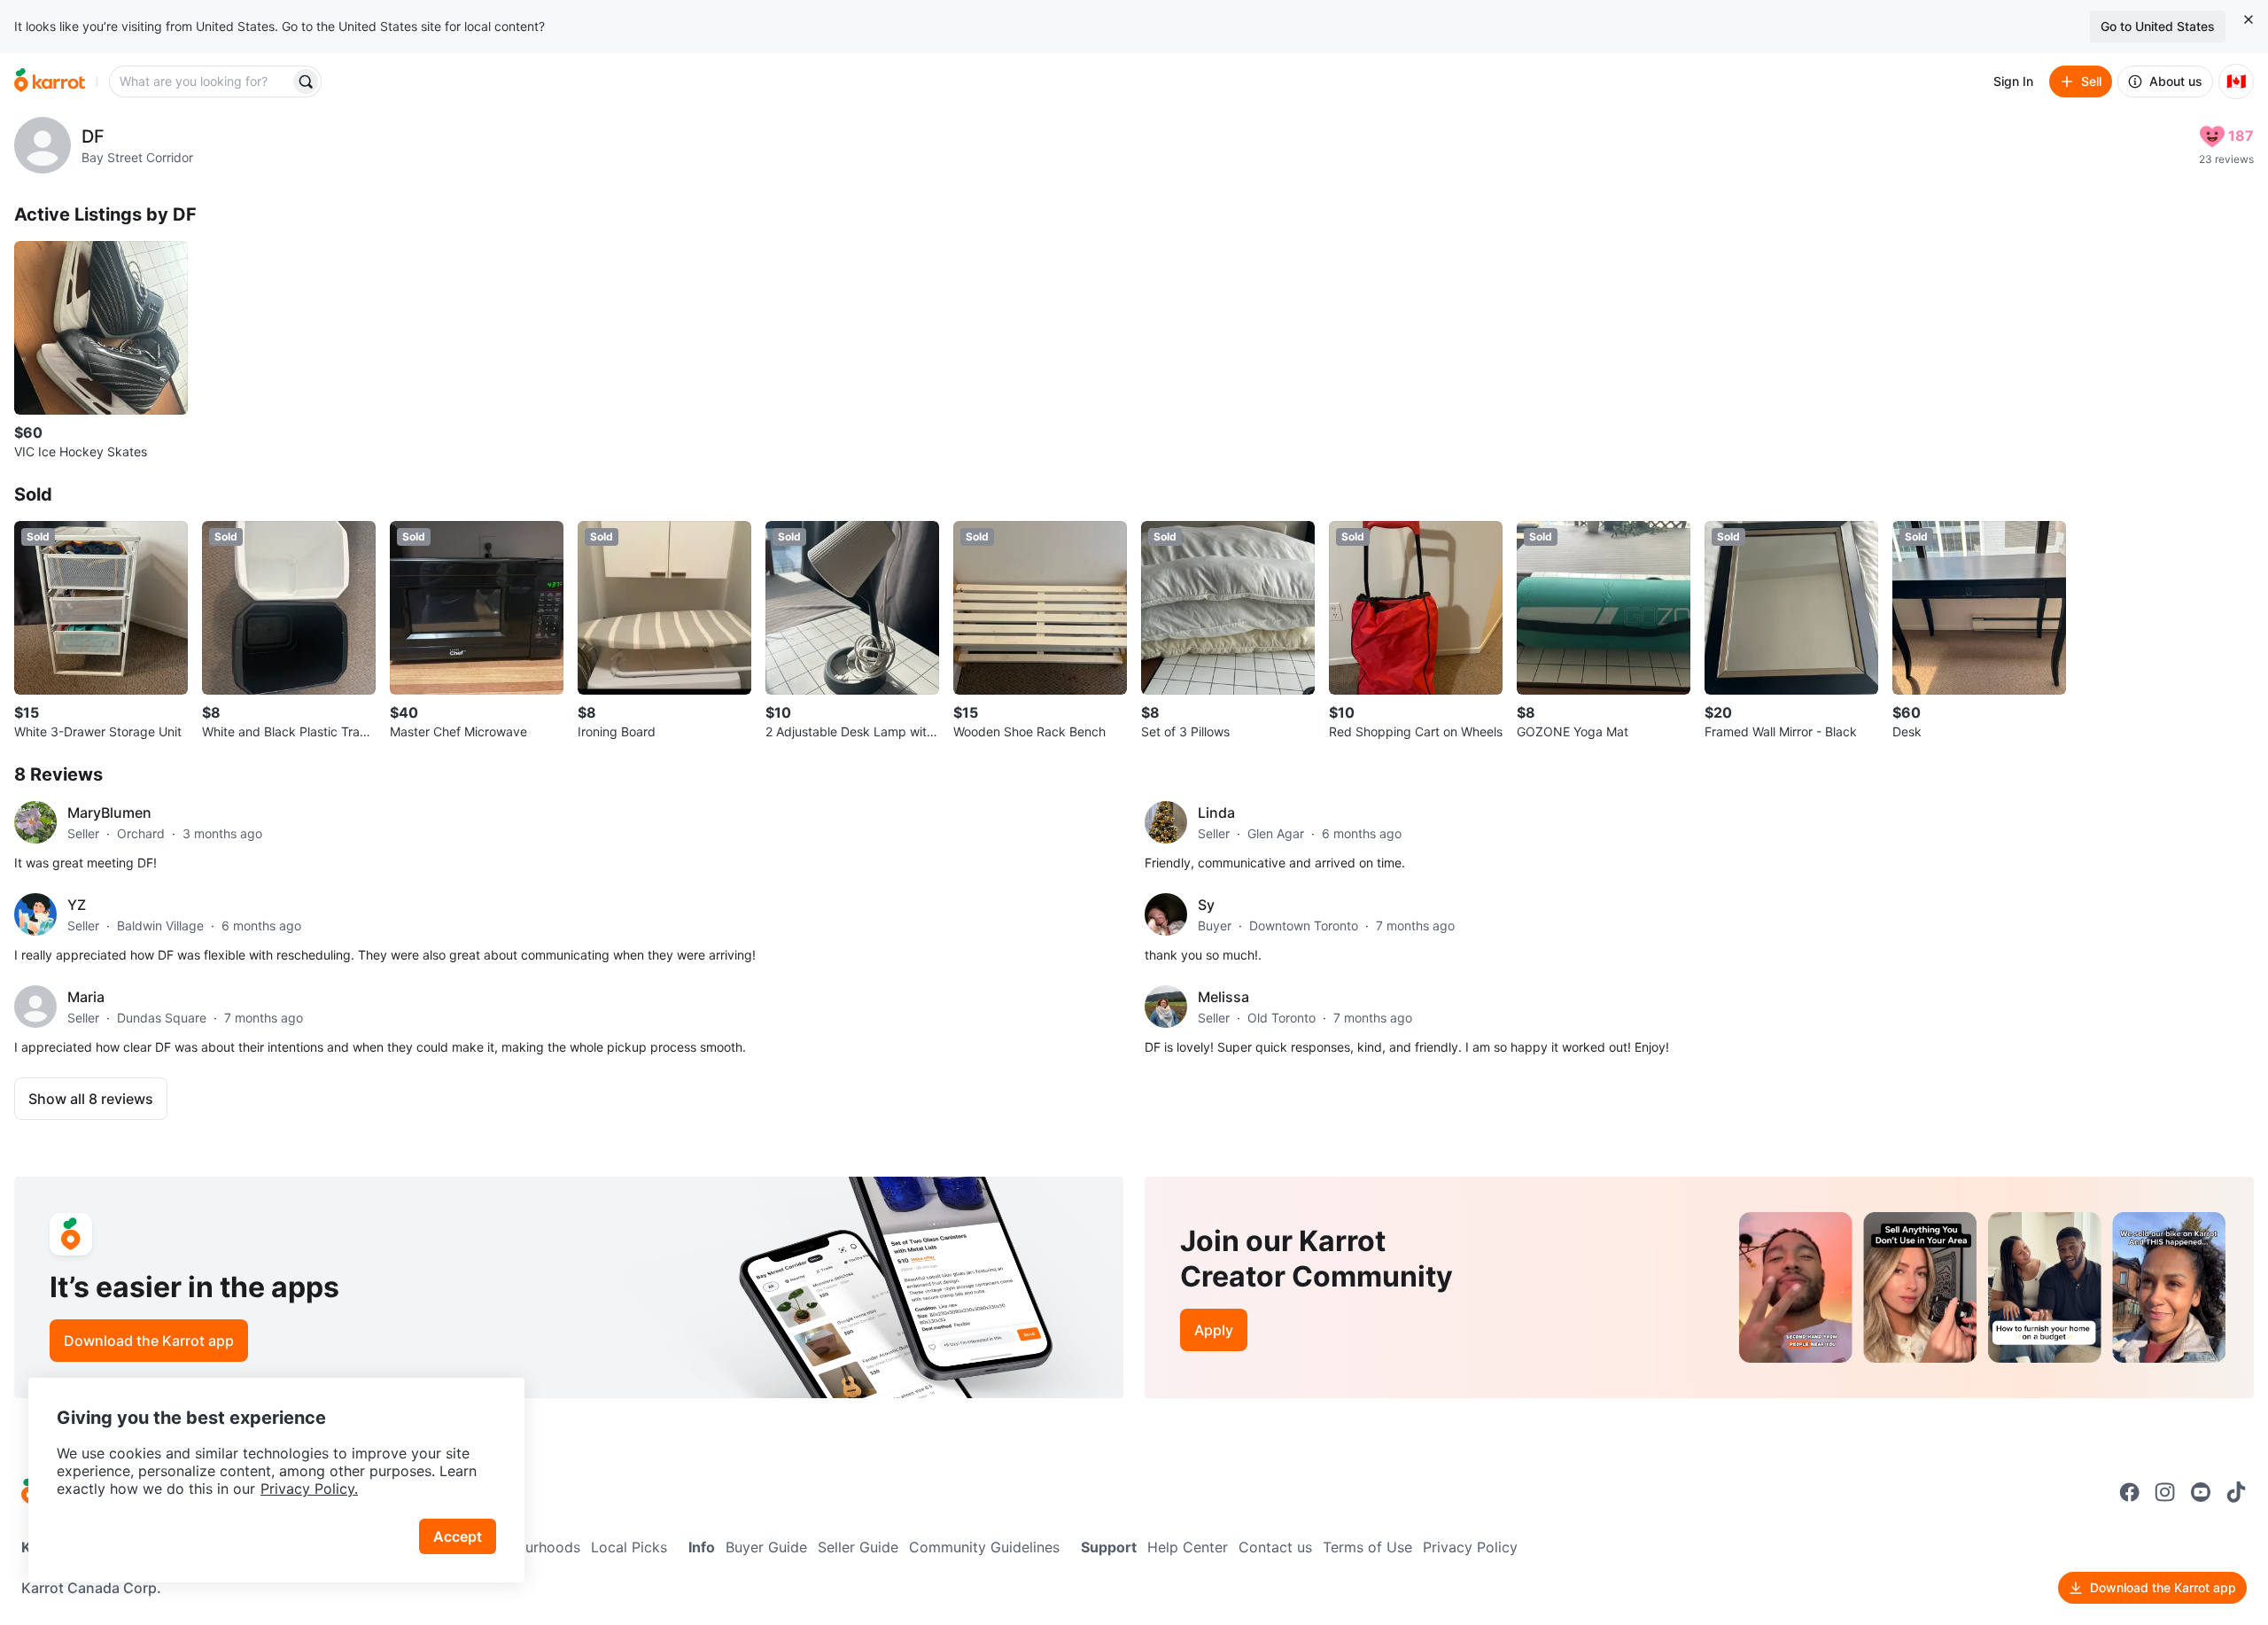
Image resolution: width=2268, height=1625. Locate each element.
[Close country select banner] (2249, 19)
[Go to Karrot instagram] (2165, 1492)
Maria (86, 997)
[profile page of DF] (43, 145)
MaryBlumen (109, 812)
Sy (1206, 905)
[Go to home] (50, 82)
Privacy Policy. (309, 1489)
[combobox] (201, 82)
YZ (77, 905)
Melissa (1223, 997)
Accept (458, 1536)
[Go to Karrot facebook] (2130, 1492)
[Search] (306, 82)
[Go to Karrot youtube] (2201, 1492)
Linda (1216, 812)
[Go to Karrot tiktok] (2236, 1492)
